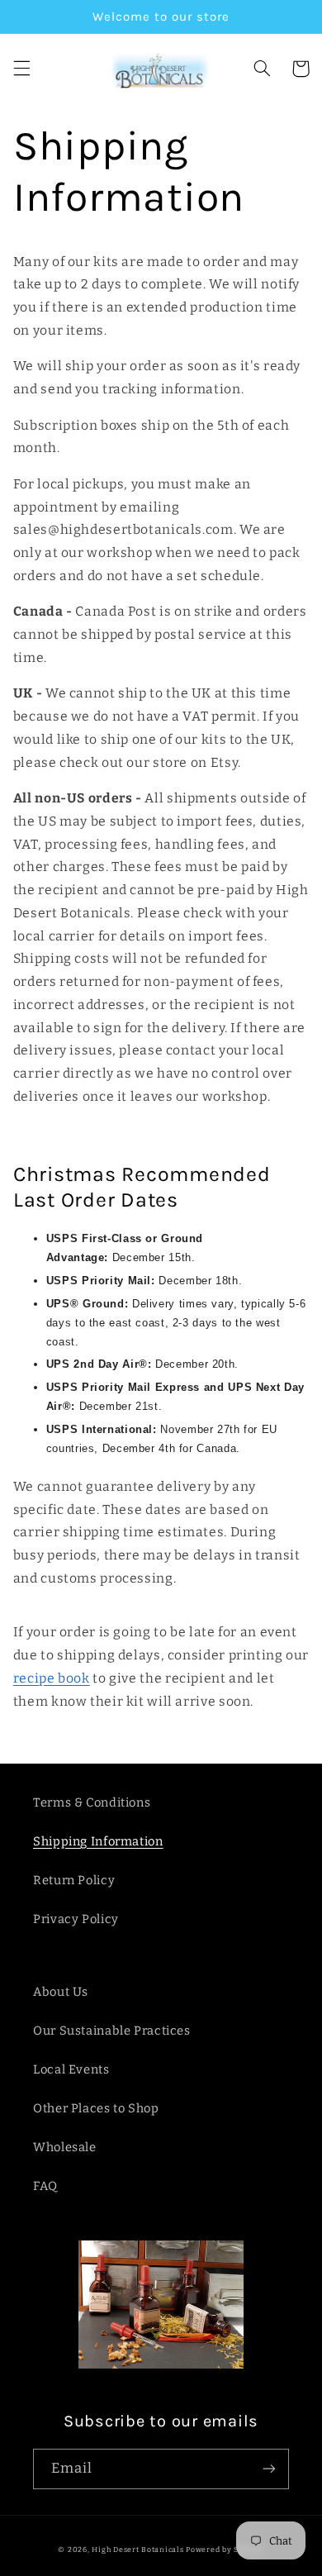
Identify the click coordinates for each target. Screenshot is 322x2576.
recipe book (52, 1678)
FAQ (45, 2186)
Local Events (71, 2069)
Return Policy (74, 1880)
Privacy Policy (76, 1919)
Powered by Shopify (225, 2550)
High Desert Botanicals (137, 2550)
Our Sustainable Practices (112, 2031)
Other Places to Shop (96, 2108)
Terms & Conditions (92, 1802)
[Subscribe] (269, 2469)
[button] (21, 69)
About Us (61, 1992)
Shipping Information (98, 1841)
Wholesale (65, 2147)
